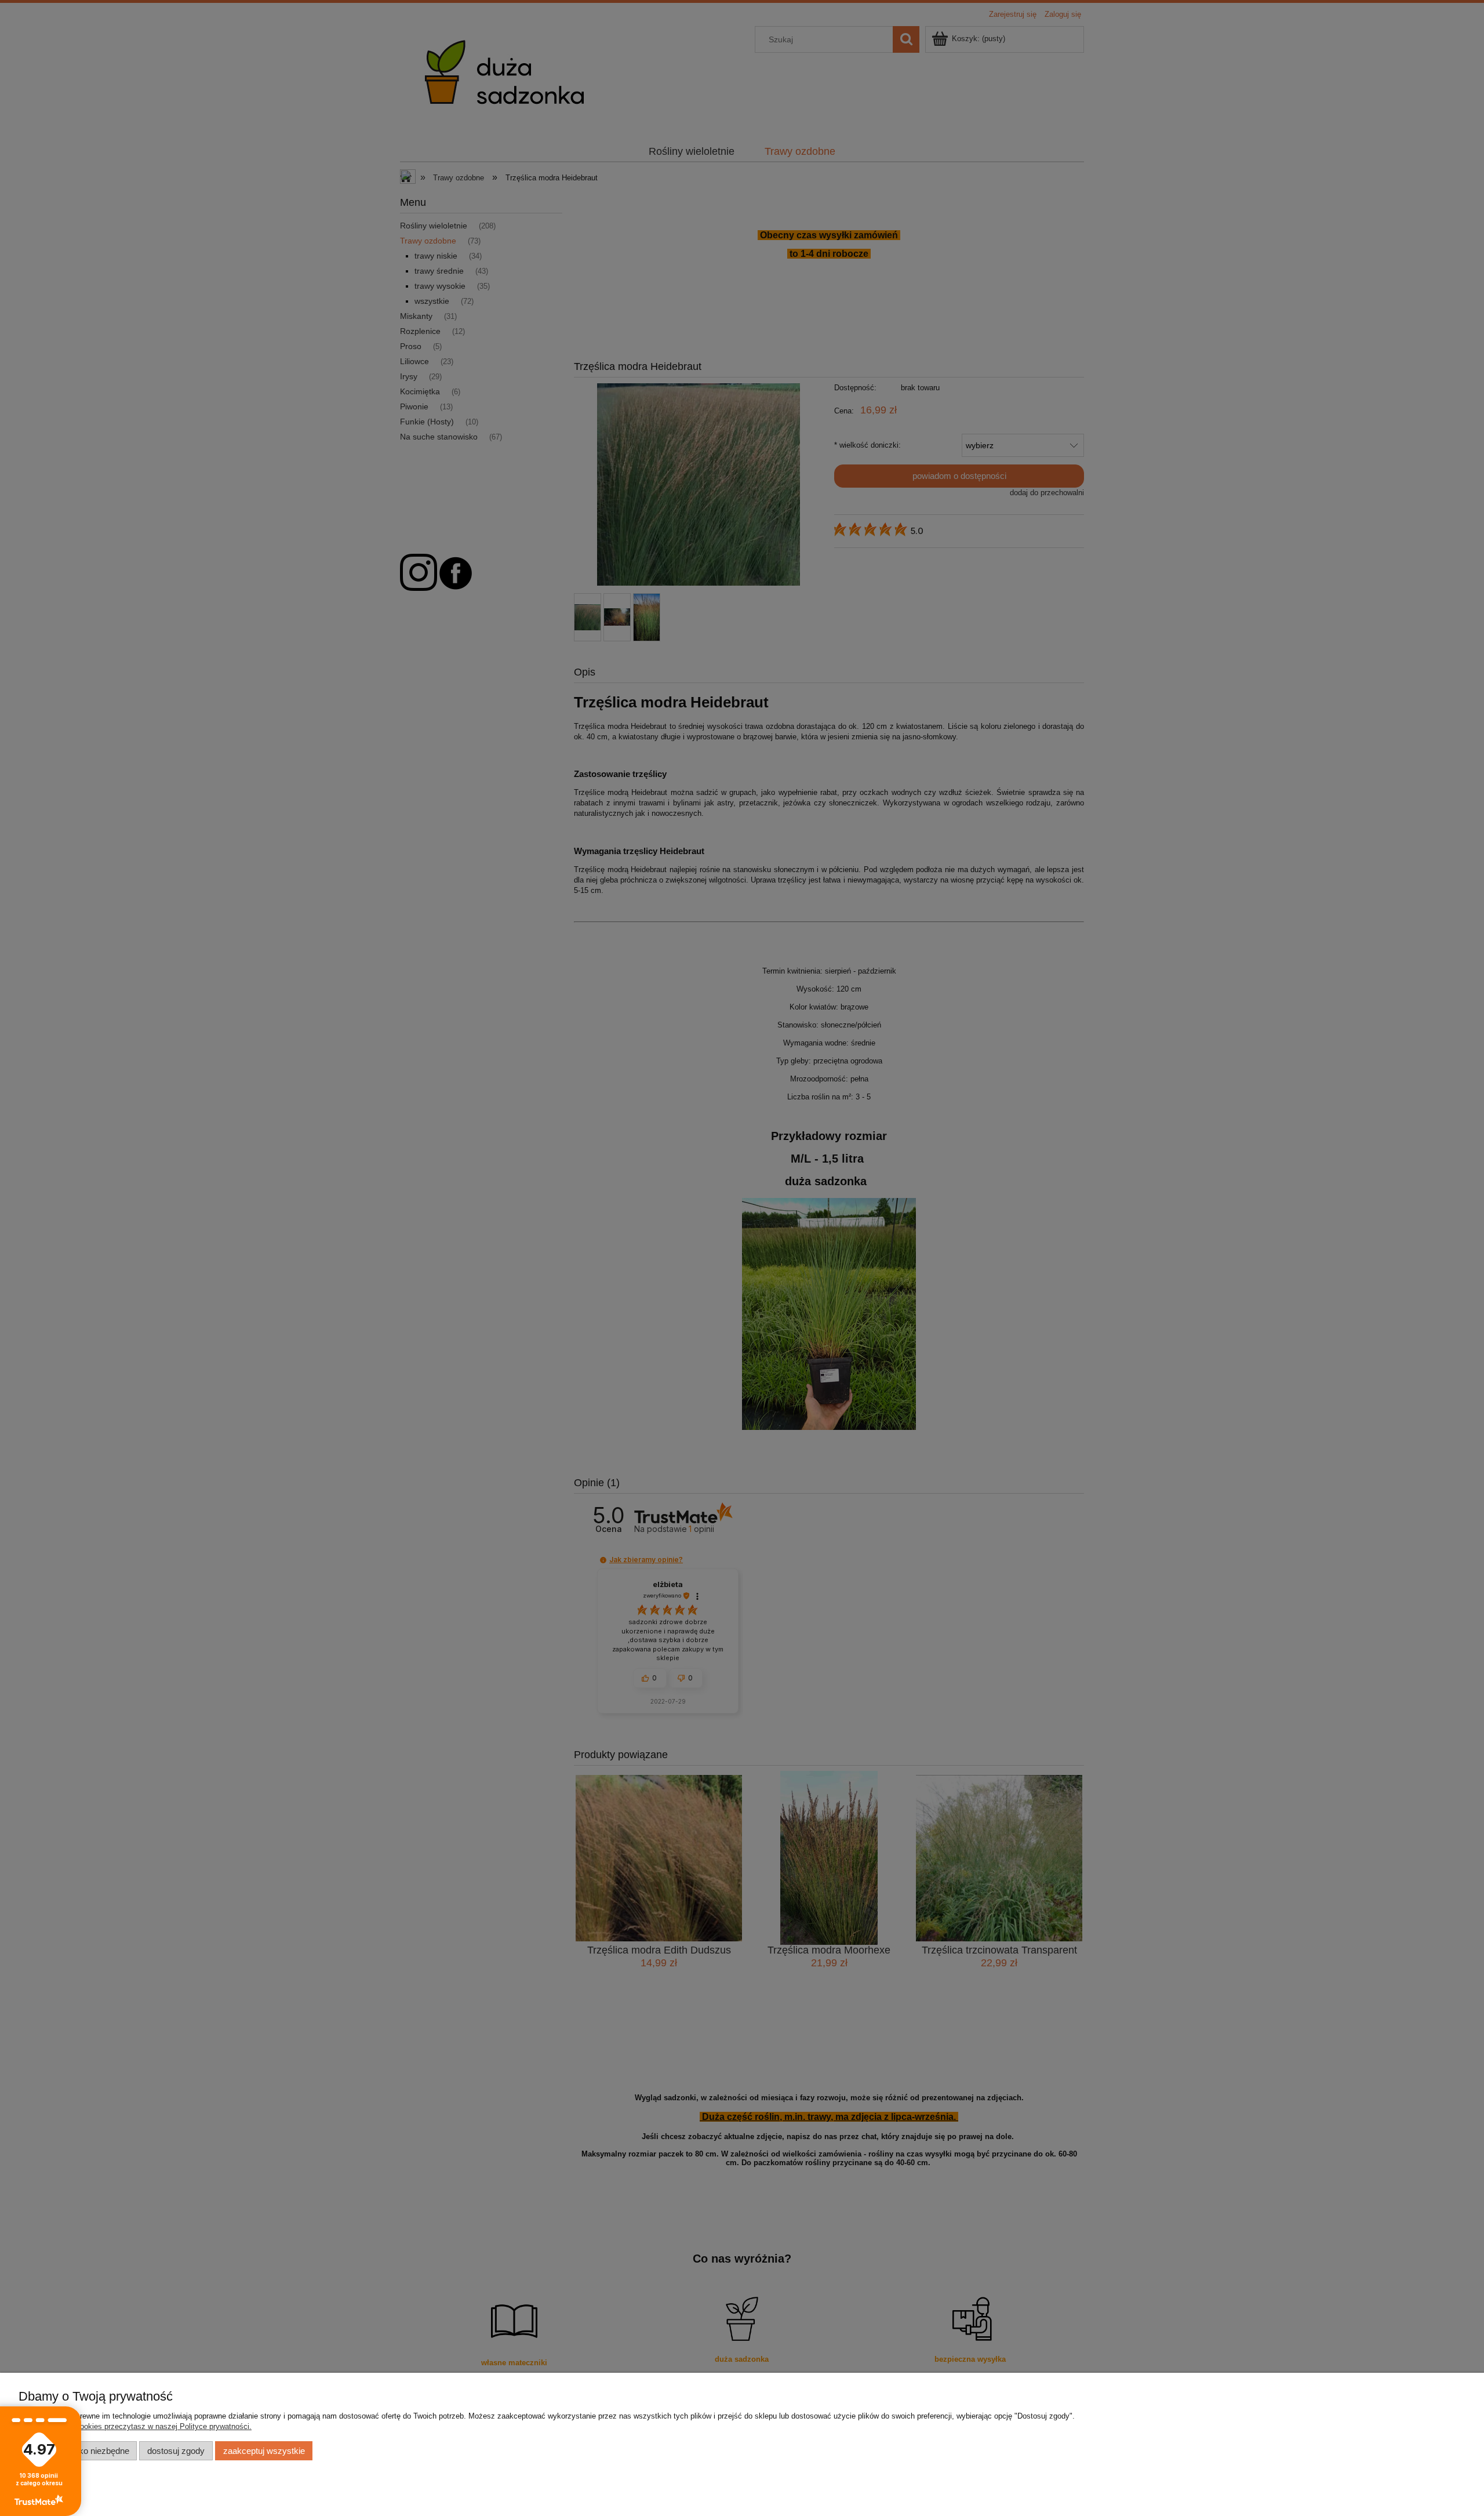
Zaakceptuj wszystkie (264, 2451)
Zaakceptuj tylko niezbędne (78, 2451)
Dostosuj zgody (176, 2451)
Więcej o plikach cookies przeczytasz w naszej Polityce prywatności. (135, 2426)
